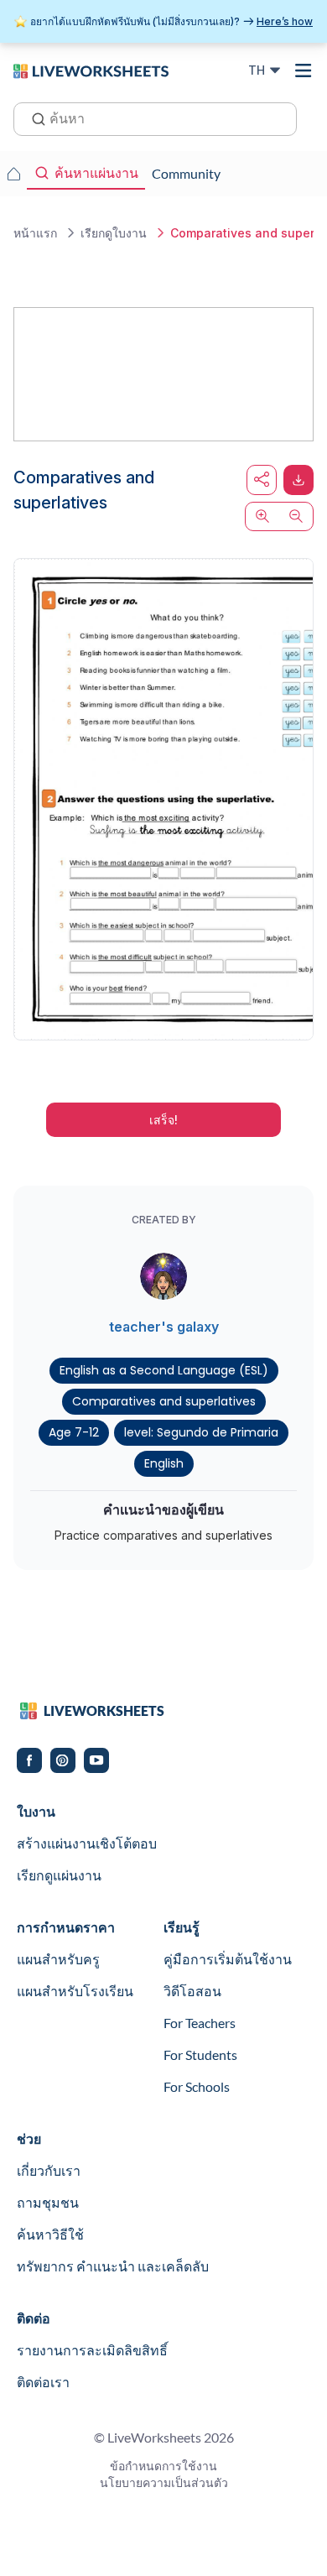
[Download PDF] (298, 480)
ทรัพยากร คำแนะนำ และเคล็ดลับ (113, 2266)
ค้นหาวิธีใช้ (50, 2234)
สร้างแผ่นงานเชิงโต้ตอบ (87, 1843)
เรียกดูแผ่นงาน (59, 1875)
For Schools (197, 2086)
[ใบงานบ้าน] (13, 174)
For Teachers (200, 2023)
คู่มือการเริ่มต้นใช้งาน (228, 1959)
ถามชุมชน (48, 2202)
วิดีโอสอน (192, 1991)
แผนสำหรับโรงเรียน (75, 1991)
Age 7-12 (74, 1432)
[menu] (304, 70)
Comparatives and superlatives (164, 1401)
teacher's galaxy (164, 1327)
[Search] (34, 117)
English (164, 1463)
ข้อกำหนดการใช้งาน (163, 2466)
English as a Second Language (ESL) (164, 1370)
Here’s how (285, 21)
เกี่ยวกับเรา (49, 2170)
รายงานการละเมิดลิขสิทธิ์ (92, 2350)
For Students (200, 2055)
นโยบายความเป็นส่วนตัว (164, 2482)
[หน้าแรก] (91, 70)
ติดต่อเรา (43, 2382)
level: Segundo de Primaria (201, 1432)
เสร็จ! (163, 1120)
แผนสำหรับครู (58, 1959)
